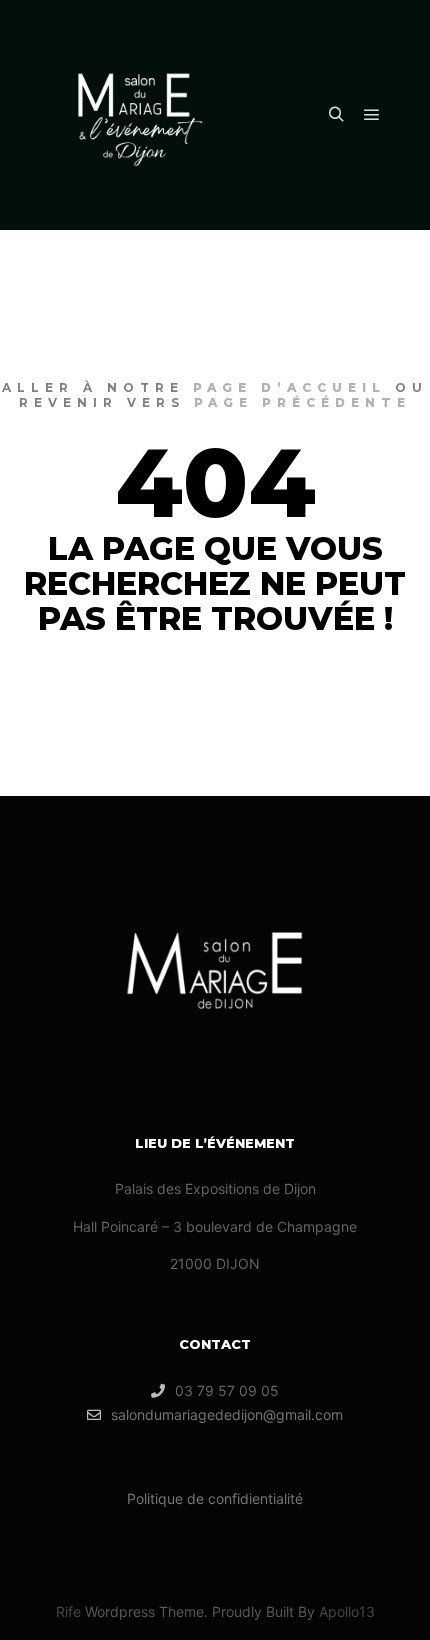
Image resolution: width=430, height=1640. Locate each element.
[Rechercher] (336, 115)
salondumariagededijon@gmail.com (227, 1414)
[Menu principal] (372, 115)
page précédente (302, 402)
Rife (68, 1611)
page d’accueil (289, 387)
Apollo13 (347, 1611)
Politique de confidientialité (215, 1498)
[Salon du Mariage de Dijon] (140, 115)
